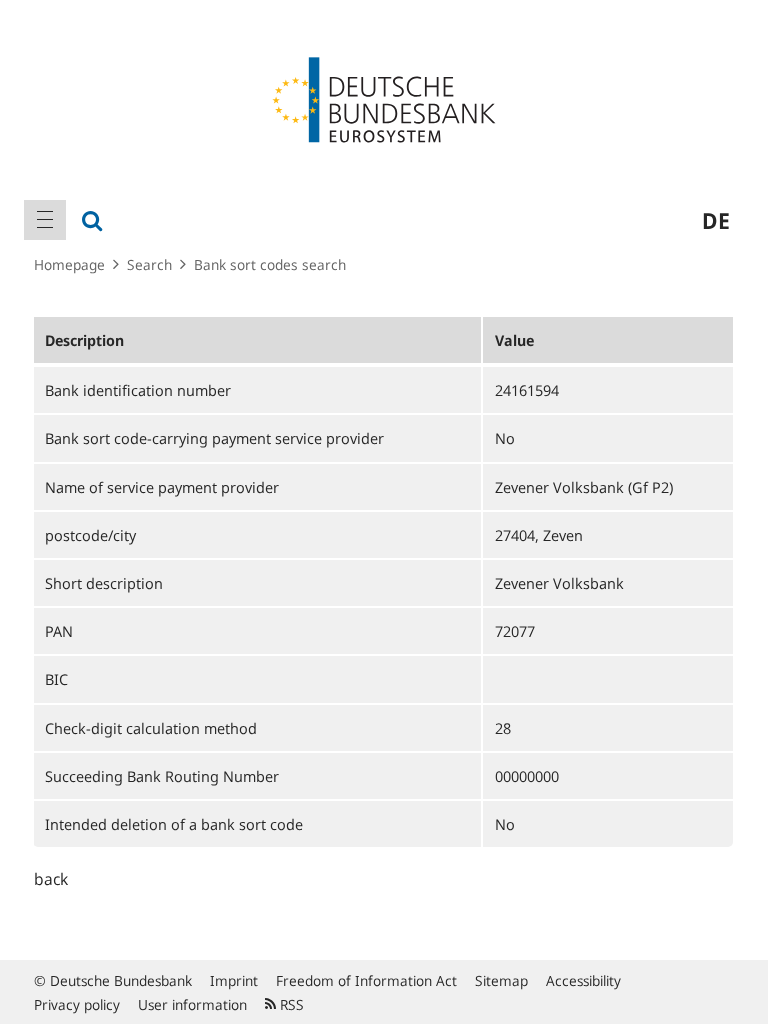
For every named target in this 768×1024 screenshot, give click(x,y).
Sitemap (501, 980)
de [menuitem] (716, 220)
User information (192, 1004)
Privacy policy (77, 1004)
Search (149, 264)
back (51, 879)
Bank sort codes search (270, 264)
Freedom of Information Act (366, 980)
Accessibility (583, 980)
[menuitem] (45, 220)
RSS (290, 1004)
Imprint (234, 980)
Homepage (69, 264)
